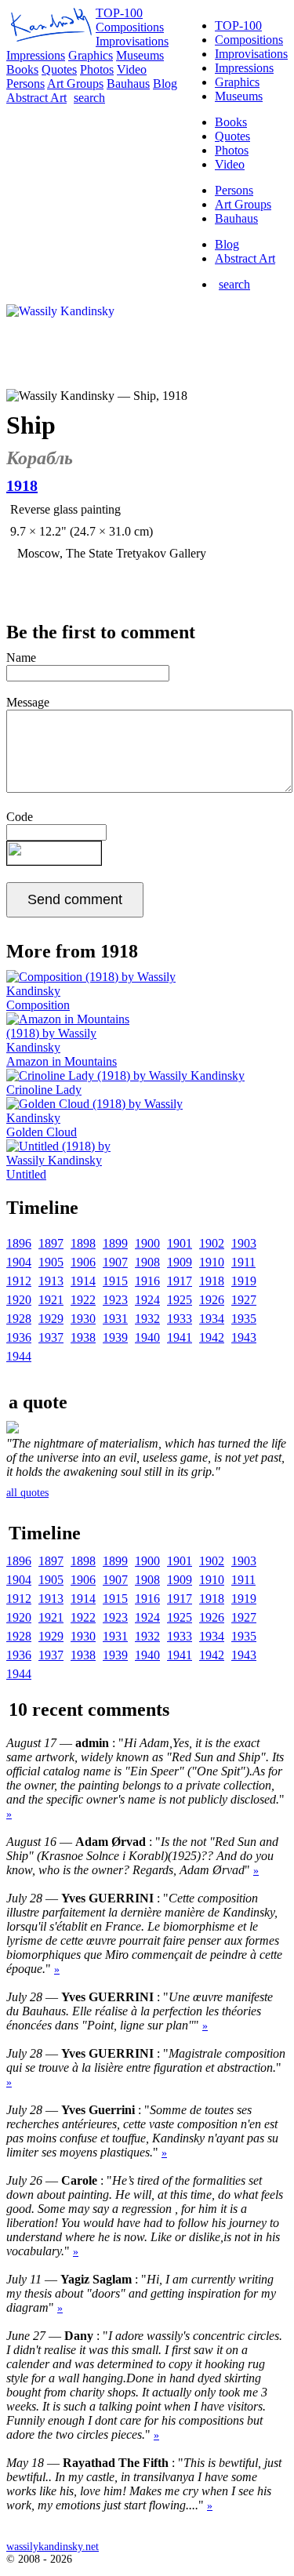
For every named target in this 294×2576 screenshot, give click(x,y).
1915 (115, 1281)
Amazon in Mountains (62, 1061)
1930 (83, 1319)
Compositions (249, 40)
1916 (147, 1281)
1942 (212, 1337)
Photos (232, 150)
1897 (51, 1243)
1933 (180, 1319)
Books (231, 122)
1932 (147, 1319)
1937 (51, 1337)
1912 (19, 1281)
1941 (180, 1337)
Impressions (244, 68)
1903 (244, 1243)
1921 (51, 1300)
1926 (212, 1300)
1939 (115, 1337)
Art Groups (243, 204)
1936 (19, 1337)
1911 (243, 1262)
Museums (239, 96)
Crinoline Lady (44, 1090)
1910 (212, 1262)
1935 (244, 1319)
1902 (212, 1243)
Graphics (237, 82)
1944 (19, 1356)
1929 (51, 1319)
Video (230, 164)
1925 (180, 1300)
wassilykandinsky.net (53, 2547)
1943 (244, 1337)
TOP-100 (238, 25)
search (234, 284)
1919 (244, 1281)
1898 (83, 1243)
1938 (83, 1337)
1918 (212, 1281)
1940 (147, 1337)
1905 (51, 1262)
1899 (115, 1243)
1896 (19, 1243)
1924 (147, 1300)
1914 (83, 1281)
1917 (180, 1281)
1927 (244, 1300)
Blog (227, 244)
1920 (19, 1300)
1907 (115, 1262)
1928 (19, 1319)
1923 (115, 1300)
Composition (38, 1005)
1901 (180, 1243)
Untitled (26, 1174)
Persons (234, 190)
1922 (83, 1300)
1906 (83, 1262)
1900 (147, 1243)
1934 (212, 1319)
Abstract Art (245, 258)
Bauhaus (236, 218)
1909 (180, 1262)
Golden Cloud (42, 1132)
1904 (19, 1262)
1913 (51, 1281)
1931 (115, 1319)
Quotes (232, 136)
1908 (147, 1262)
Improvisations (251, 54)
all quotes (27, 1493)
